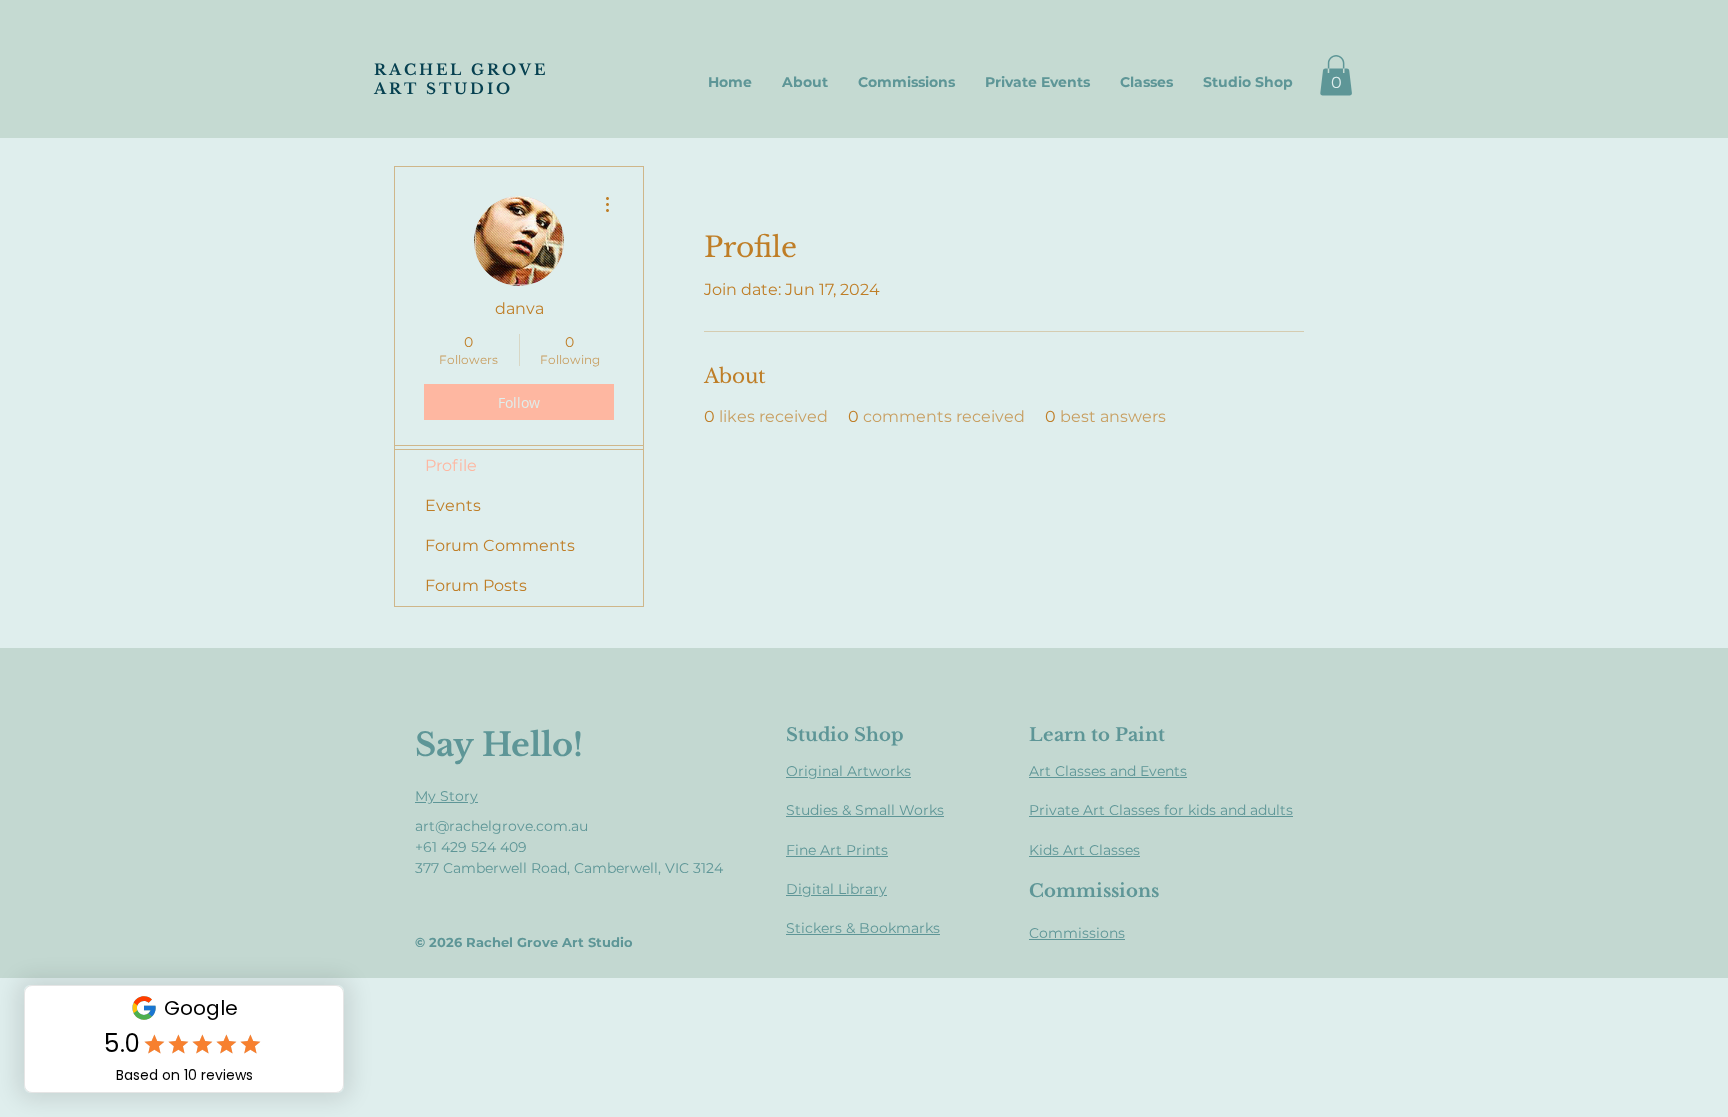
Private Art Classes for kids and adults (1161, 810)
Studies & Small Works (865, 810)
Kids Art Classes (1084, 850)
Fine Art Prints (837, 850)
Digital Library (836, 889)
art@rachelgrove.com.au (501, 826)
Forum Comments (500, 545)
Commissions (1077, 933)
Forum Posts (476, 585)
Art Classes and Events (1108, 771)
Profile (451, 465)
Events (453, 505)
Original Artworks (848, 771)
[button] (1336, 75)
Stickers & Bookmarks (863, 928)
